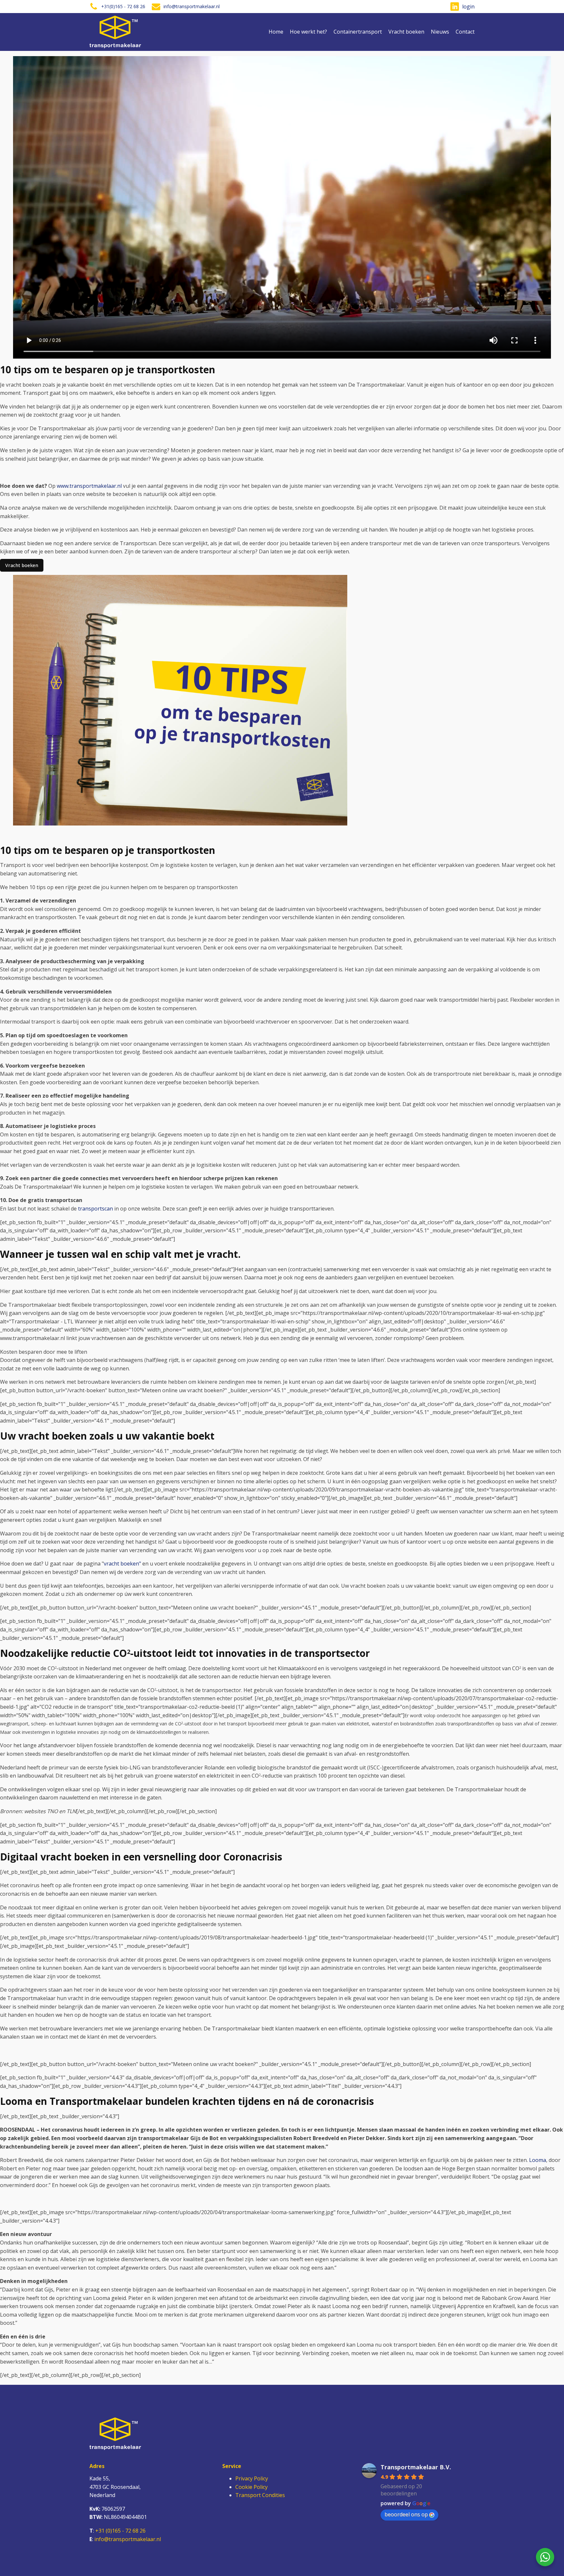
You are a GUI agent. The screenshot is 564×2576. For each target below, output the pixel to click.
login (468, 7)
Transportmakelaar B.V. (416, 2467)
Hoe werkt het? (308, 32)
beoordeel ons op (406, 2514)
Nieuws (440, 32)
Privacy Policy (252, 2478)
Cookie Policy (251, 2487)
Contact (465, 32)
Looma (538, 2160)
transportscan (95, 1209)
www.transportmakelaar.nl (89, 486)
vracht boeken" (123, 1564)
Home (276, 32)
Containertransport (358, 32)
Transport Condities (260, 2495)
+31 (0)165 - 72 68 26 (120, 2531)
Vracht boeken (406, 32)
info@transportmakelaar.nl (128, 2539)
